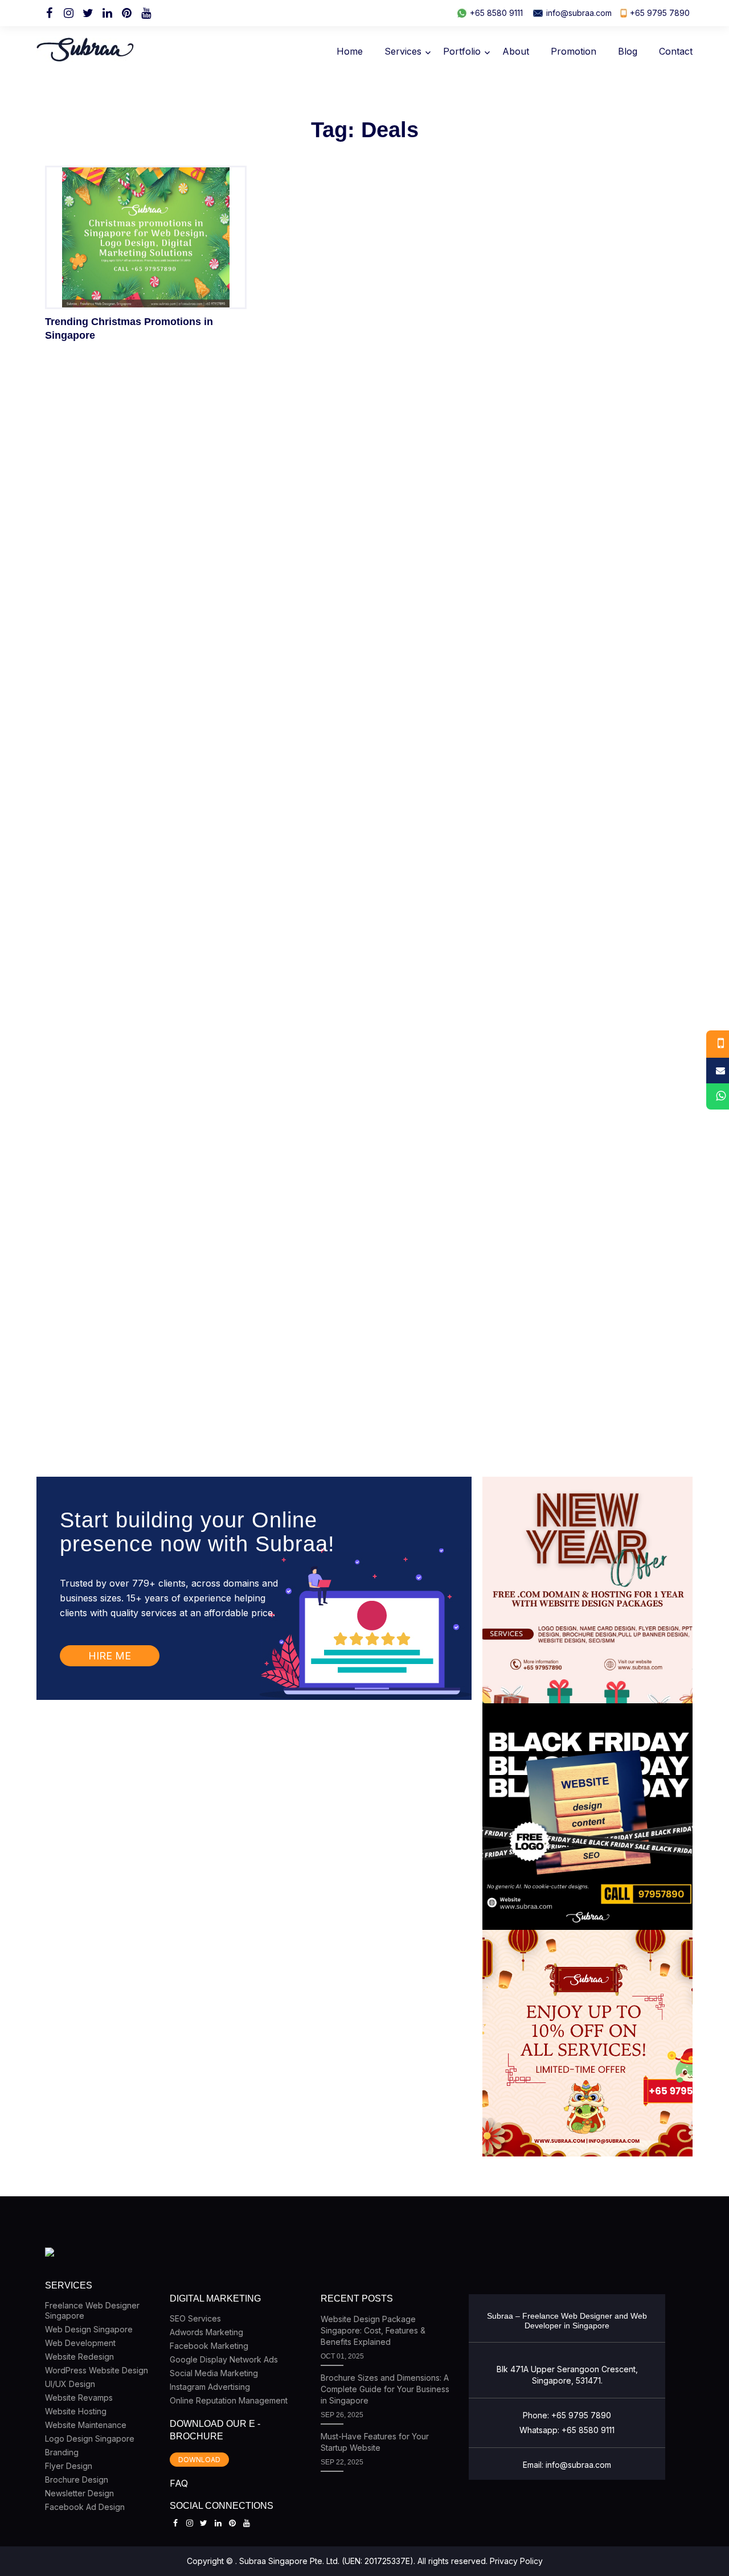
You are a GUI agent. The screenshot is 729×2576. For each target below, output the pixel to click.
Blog (628, 51)
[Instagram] (68, 13)
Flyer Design (69, 2466)
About (516, 51)
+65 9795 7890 (660, 13)
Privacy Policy (516, 2561)
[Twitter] (88, 13)
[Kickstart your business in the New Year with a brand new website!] (588, 1590)
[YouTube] (146, 13)
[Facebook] (49, 13)
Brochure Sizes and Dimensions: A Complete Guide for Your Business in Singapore (385, 2389)
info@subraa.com (579, 13)
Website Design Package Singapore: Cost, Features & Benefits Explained (373, 2330)
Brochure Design (77, 2480)
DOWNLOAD (199, 2460)
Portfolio (462, 51)
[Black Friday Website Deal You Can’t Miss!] (588, 1817)
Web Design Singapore (89, 2329)
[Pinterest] (126, 13)
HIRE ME (110, 1656)
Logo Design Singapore (90, 2439)
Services (403, 51)
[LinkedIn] (107, 13)
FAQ (179, 2483)
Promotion (574, 51)
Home (350, 51)
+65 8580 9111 (496, 13)
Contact (676, 51)
